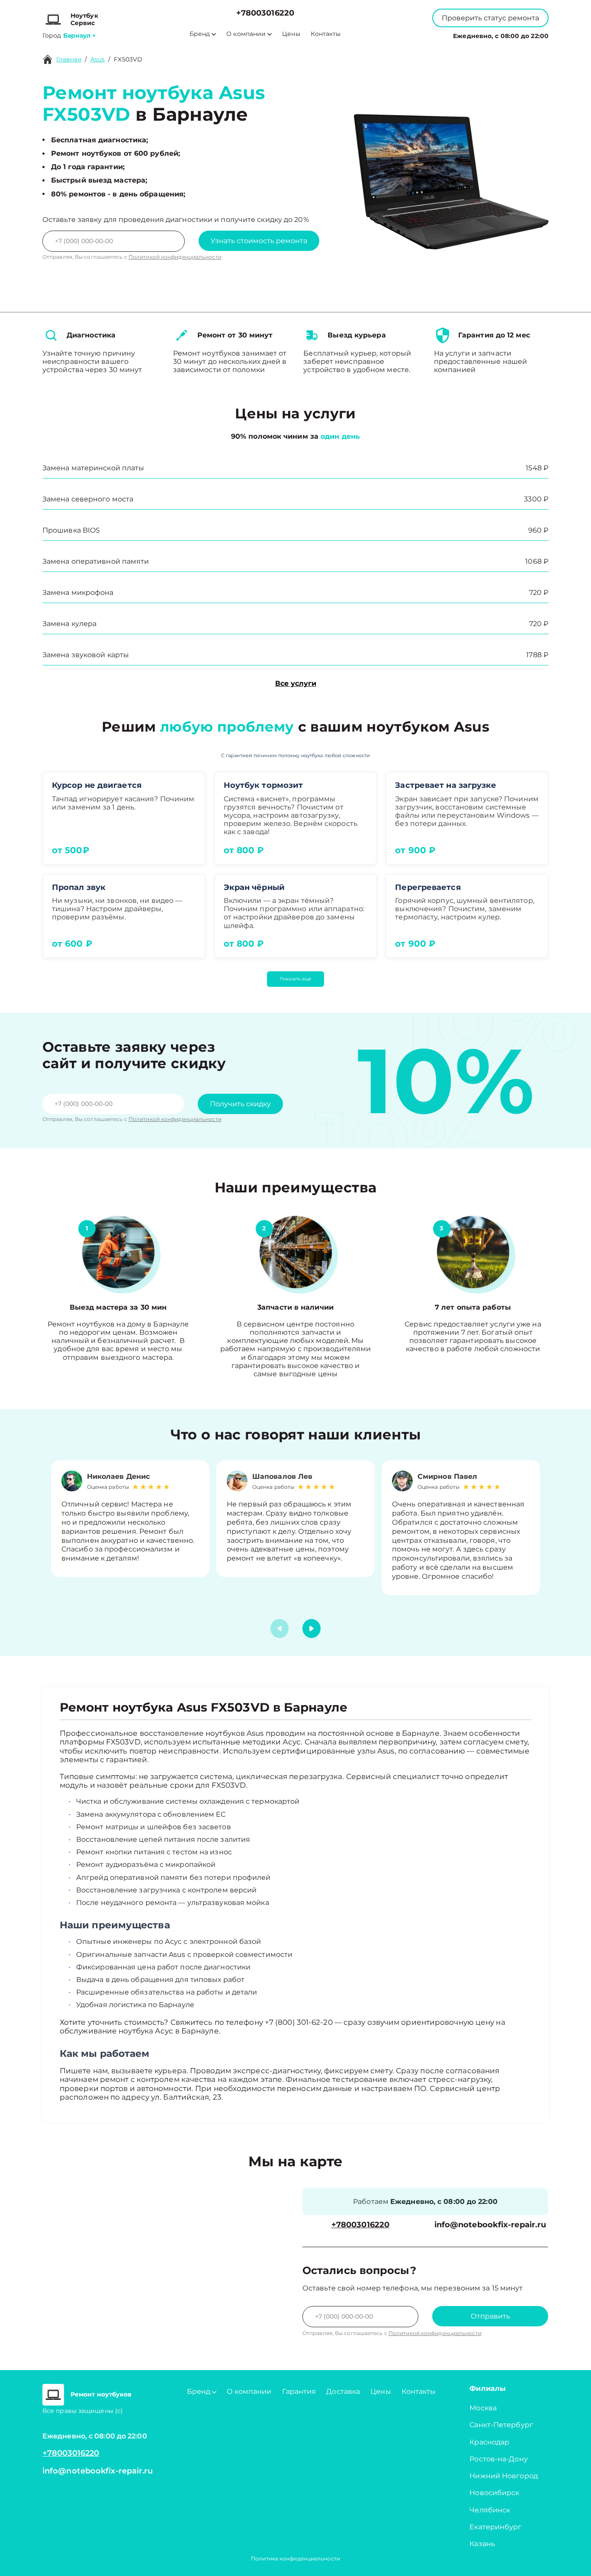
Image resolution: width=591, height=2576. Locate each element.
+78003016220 (265, 13)
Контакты (326, 34)
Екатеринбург (495, 2527)
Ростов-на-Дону (498, 2459)
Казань (482, 2544)
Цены (291, 34)
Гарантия (299, 2391)
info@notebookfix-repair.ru (490, 2225)
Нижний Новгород (504, 2476)
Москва (483, 2408)
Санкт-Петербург (501, 2425)
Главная (69, 59)
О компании (246, 34)
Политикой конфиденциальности (175, 257)
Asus (98, 59)
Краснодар (489, 2442)
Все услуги (296, 683)
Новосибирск (494, 2493)
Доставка (343, 2391)
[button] (312, 1628)
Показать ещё (295, 979)
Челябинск (490, 2510)
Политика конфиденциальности (295, 2558)
